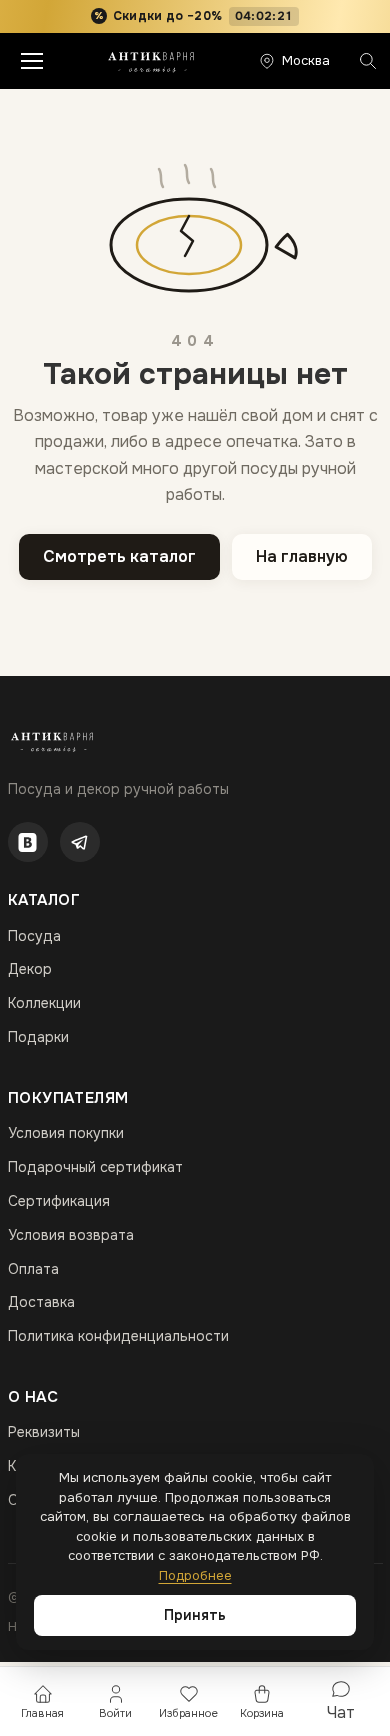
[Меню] (32, 61)
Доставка (41, 1302)
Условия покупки (66, 1133)
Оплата (33, 1269)
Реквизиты (44, 1432)
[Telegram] (80, 842)
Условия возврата (71, 1235)
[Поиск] (368, 61)
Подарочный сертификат (95, 1167)
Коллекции (44, 1003)
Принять (195, 1615)
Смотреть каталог (119, 556)
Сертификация (59, 1201)
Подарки (38, 1037)
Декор (30, 969)
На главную (302, 556)
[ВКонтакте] (28, 842)
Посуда (34, 936)
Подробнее (195, 1575)
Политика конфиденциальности (118, 1336)
